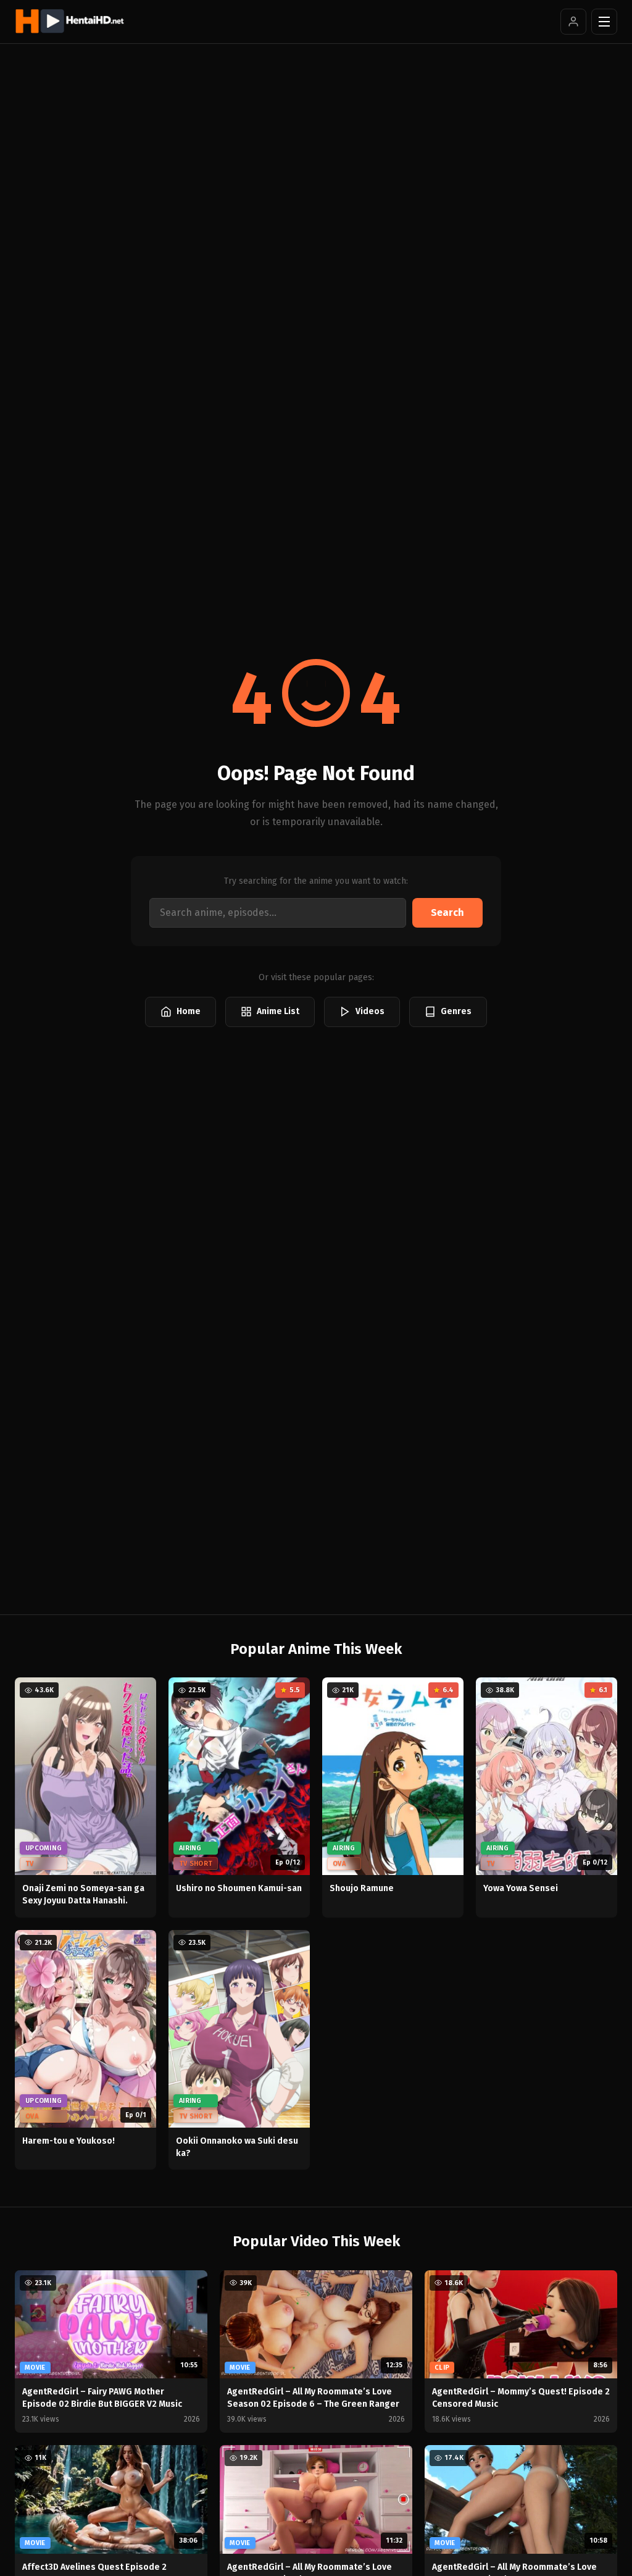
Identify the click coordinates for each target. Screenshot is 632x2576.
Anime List (278, 1011)
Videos (370, 1011)
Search (447, 913)
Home (189, 1011)
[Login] (573, 22)
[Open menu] (604, 22)
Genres (456, 1011)
